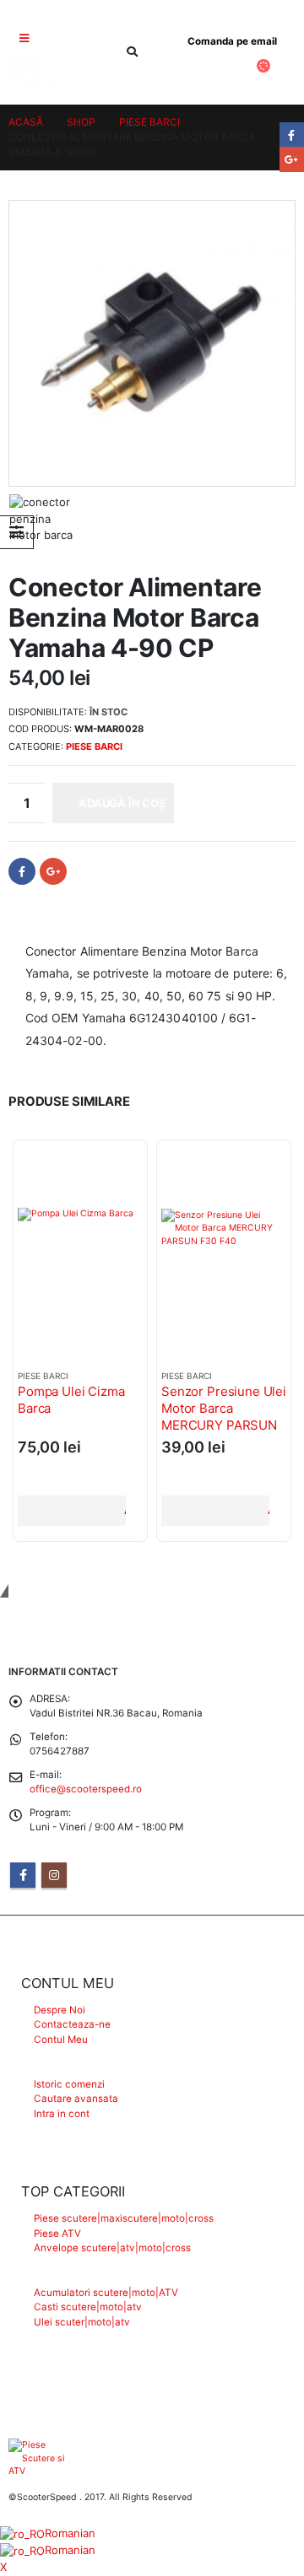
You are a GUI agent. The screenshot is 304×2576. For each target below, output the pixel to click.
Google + (53, 871)
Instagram (54, 1875)
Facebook (22, 871)
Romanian (70, 2533)
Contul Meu (61, 2040)
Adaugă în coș (122, 803)
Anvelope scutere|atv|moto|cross (112, 2248)
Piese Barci (94, 746)
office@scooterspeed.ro (86, 1789)
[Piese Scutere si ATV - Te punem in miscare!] (55, 73)
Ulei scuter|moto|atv (82, 2322)
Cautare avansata (76, 2099)
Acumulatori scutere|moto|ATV (106, 2293)
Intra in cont (62, 2114)
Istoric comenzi (69, 2084)
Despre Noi (60, 2010)
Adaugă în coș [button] (125, 1510)
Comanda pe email (232, 41)
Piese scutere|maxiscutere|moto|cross (124, 2218)
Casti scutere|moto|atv (88, 2307)
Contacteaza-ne (72, 2024)
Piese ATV (57, 2234)
